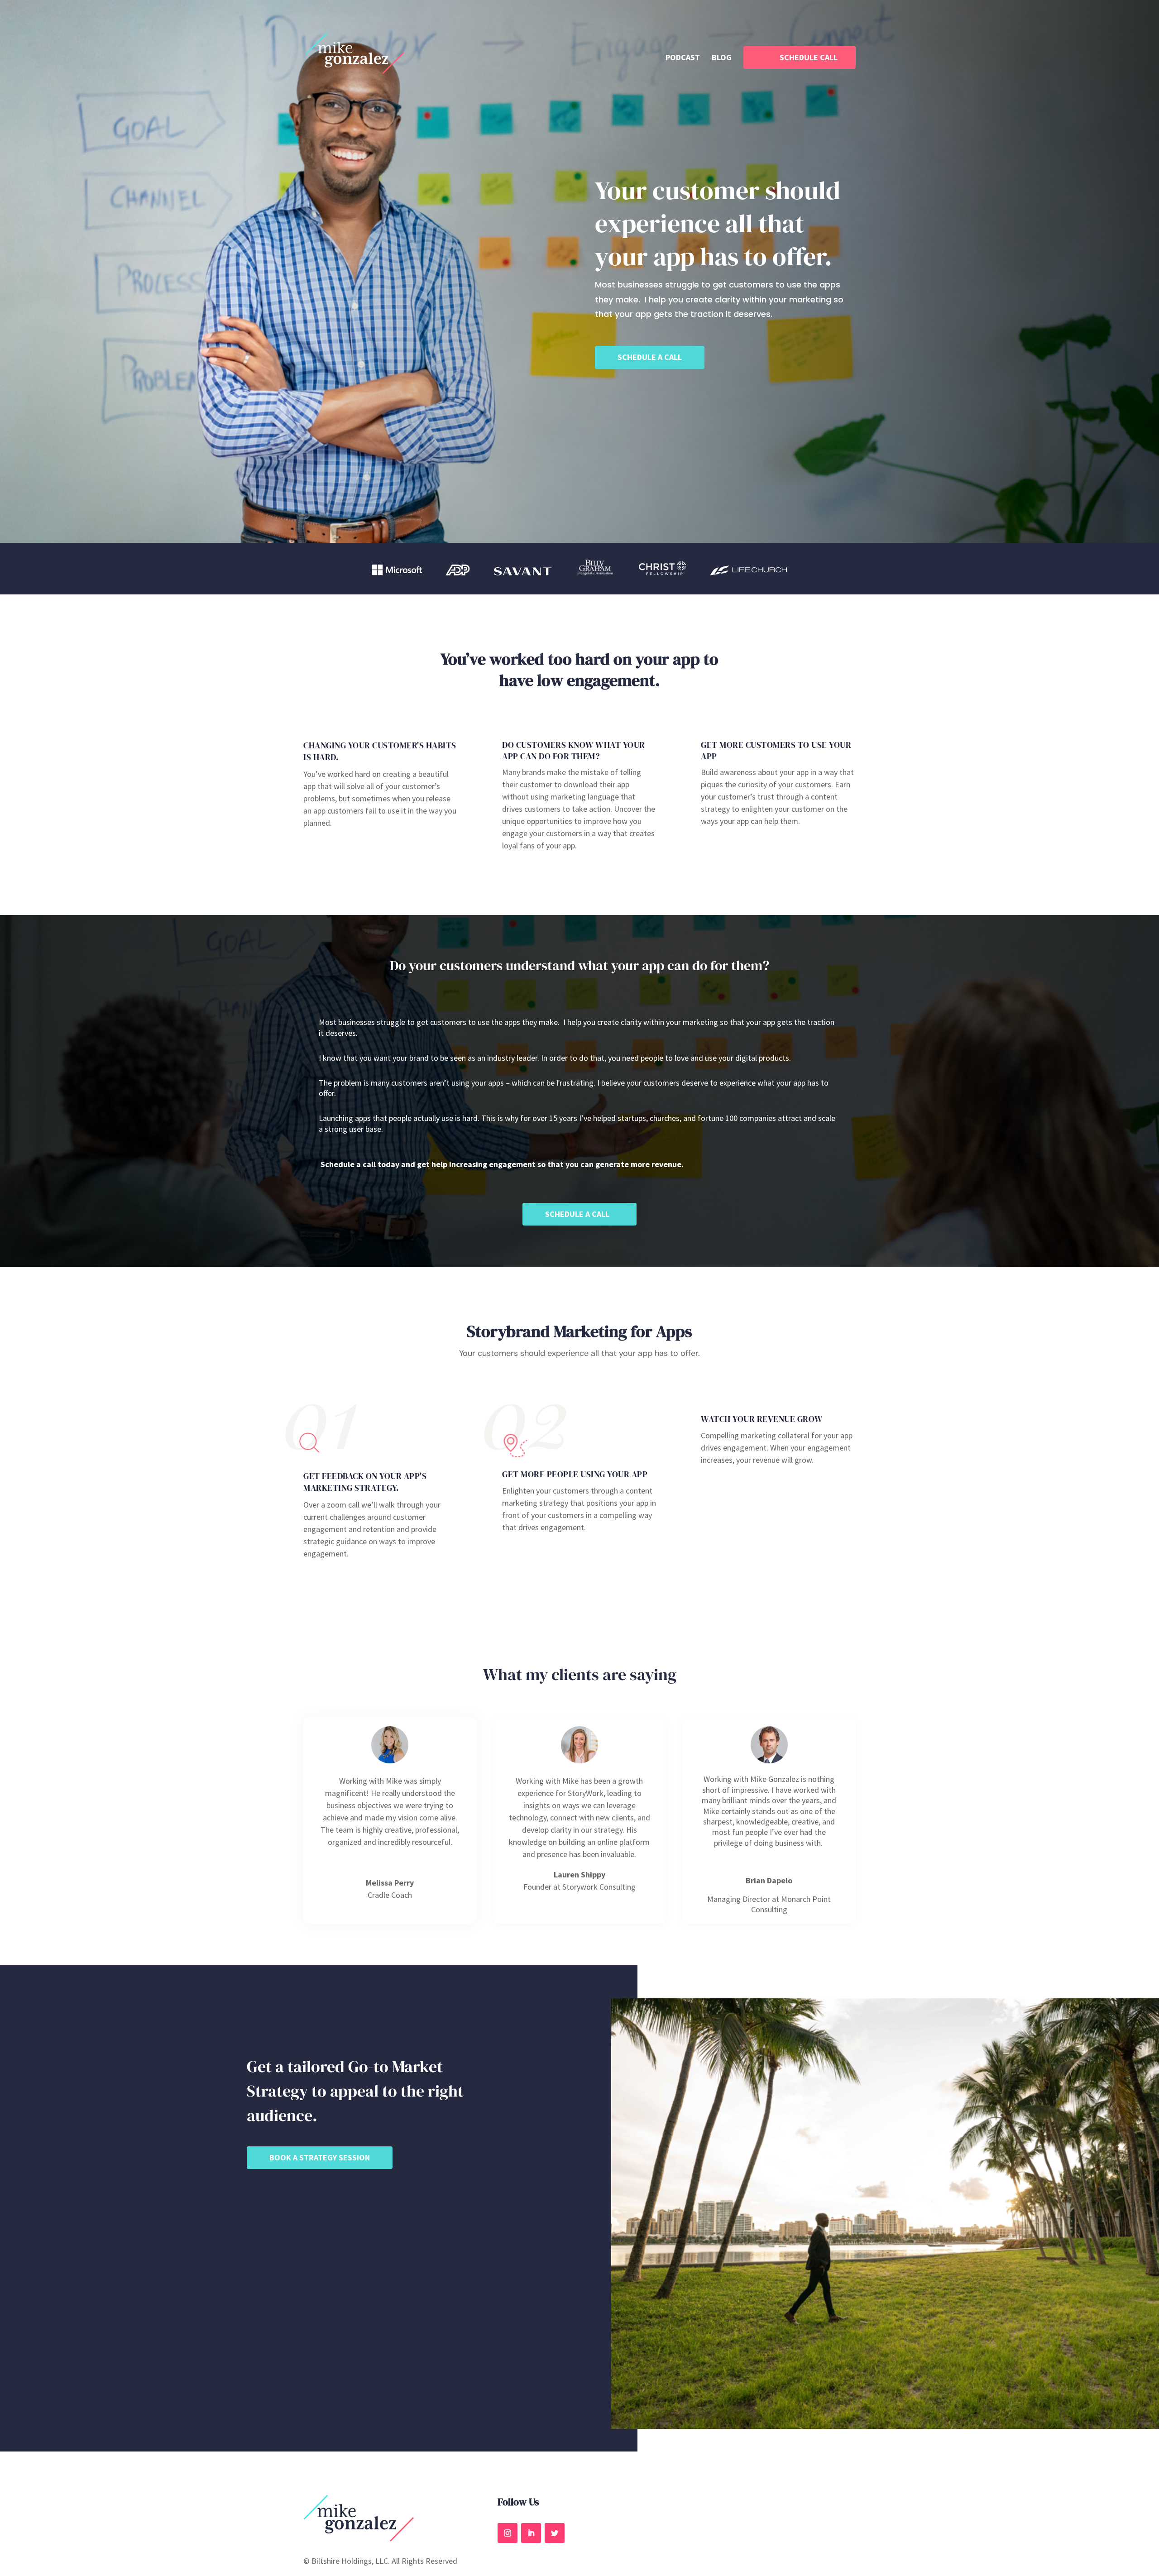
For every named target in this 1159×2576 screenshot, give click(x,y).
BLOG (722, 58)
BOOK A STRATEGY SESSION (320, 2157)
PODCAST (683, 58)
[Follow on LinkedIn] (531, 2533)
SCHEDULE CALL (809, 57)
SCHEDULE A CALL (650, 357)
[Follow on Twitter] (555, 2533)
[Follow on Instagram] (508, 2533)
